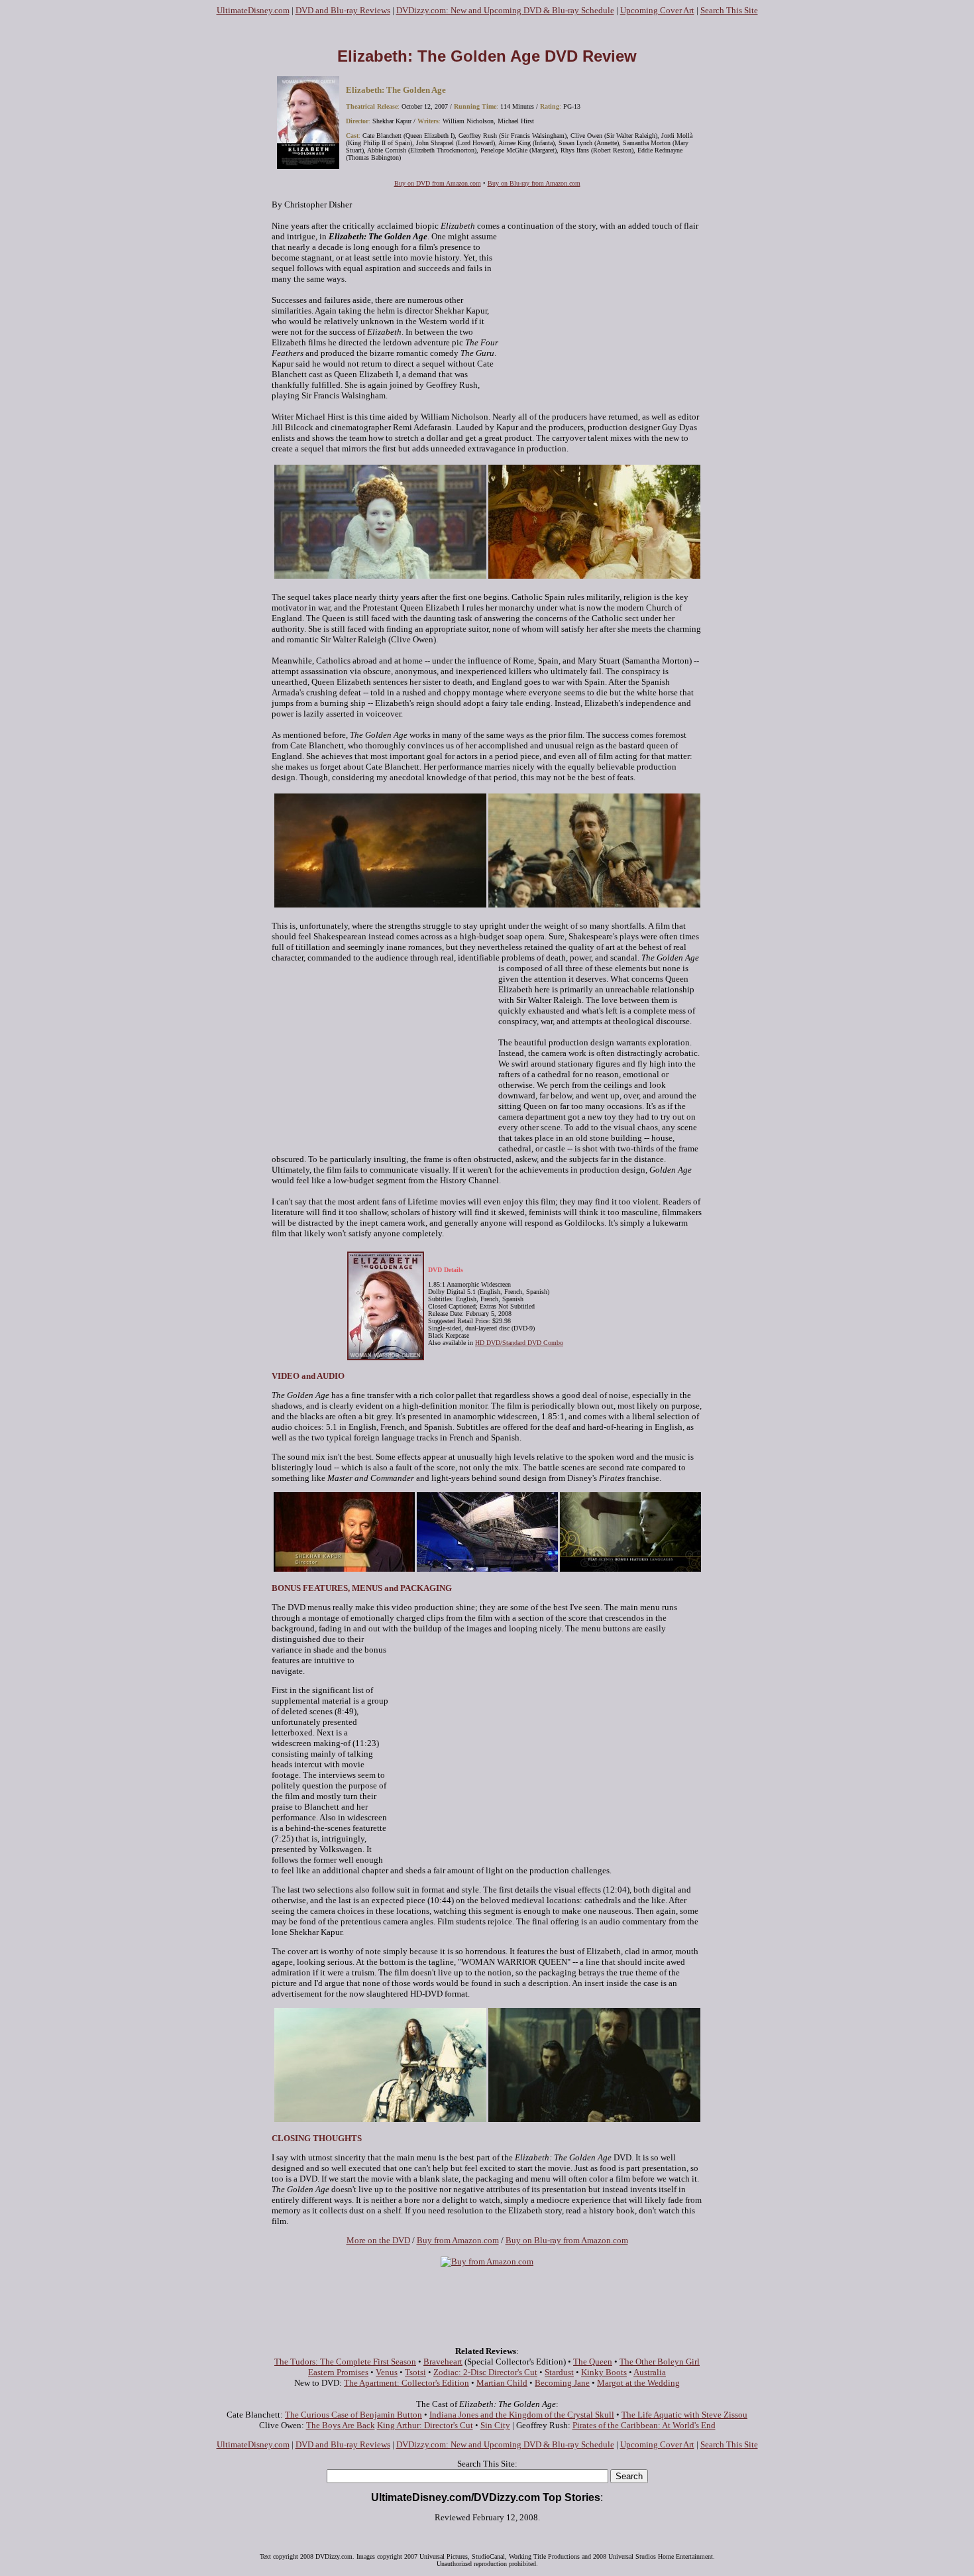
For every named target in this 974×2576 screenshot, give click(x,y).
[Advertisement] (487, 31)
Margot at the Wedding (638, 2383)
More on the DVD (378, 2240)
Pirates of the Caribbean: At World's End (644, 2425)
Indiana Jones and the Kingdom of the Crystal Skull (522, 2415)
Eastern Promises (338, 2372)
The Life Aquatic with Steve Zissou (684, 2415)
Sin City (495, 2425)
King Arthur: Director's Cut (425, 2425)
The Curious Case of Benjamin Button (353, 2415)
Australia (650, 2372)
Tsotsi (415, 2372)
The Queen (593, 2362)
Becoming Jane (562, 2383)
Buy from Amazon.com (458, 2240)
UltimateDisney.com (253, 10)
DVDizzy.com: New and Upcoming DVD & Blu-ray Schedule (505, 10)
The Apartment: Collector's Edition (406, 2383)
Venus (387, 2372)
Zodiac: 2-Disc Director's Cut (485, 2372)
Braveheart (443, 2362)
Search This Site (729, 10)
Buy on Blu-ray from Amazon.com (534, 183)
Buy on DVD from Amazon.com (438, 183)
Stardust (559, 2372)
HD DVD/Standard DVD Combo (519, 1343)
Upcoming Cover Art (657, 10)
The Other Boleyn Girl (660, 2362)
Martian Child (502, 2383)
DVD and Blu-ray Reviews (343, 10)
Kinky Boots (604, 2372)
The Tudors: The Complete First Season (345, 2362)
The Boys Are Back (341, 2425)
